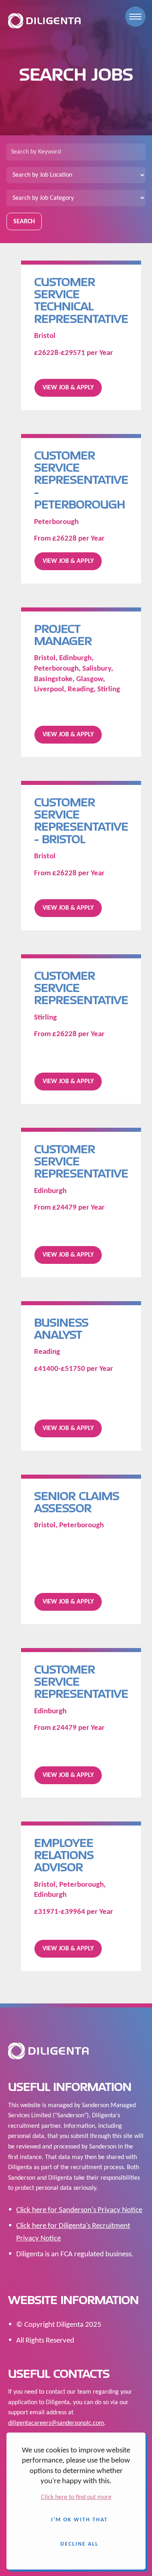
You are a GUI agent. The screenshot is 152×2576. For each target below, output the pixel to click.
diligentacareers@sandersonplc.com (56, 2423)
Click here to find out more (76, 2497)
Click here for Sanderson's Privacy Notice (79, 2210)
